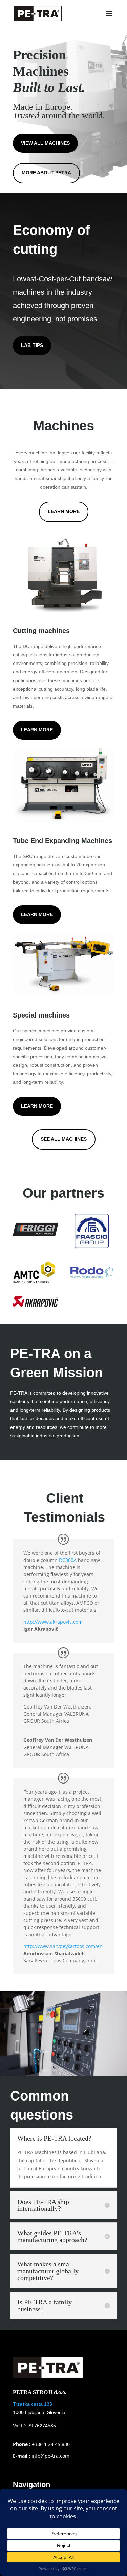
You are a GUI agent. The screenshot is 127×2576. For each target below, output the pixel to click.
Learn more (37, 730)
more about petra (46, 173)
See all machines (64, 1139)
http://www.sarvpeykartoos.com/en (63, 1946)
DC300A (68, 1560)
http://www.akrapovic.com (53, 1622)
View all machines (45, 143)
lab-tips (32, 345)
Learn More (64, 511)
